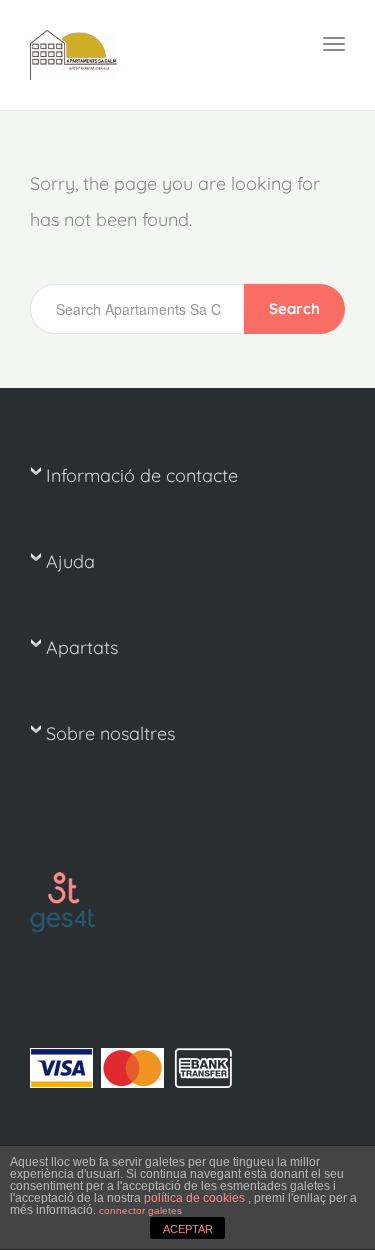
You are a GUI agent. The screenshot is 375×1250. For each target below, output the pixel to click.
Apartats (82, 647)
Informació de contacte (142, 475)
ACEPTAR (188, 1229)
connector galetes (140, 1210)
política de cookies (196, 1198)
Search (294, 308)
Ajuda (70, 561)
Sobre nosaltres (110, 733)
